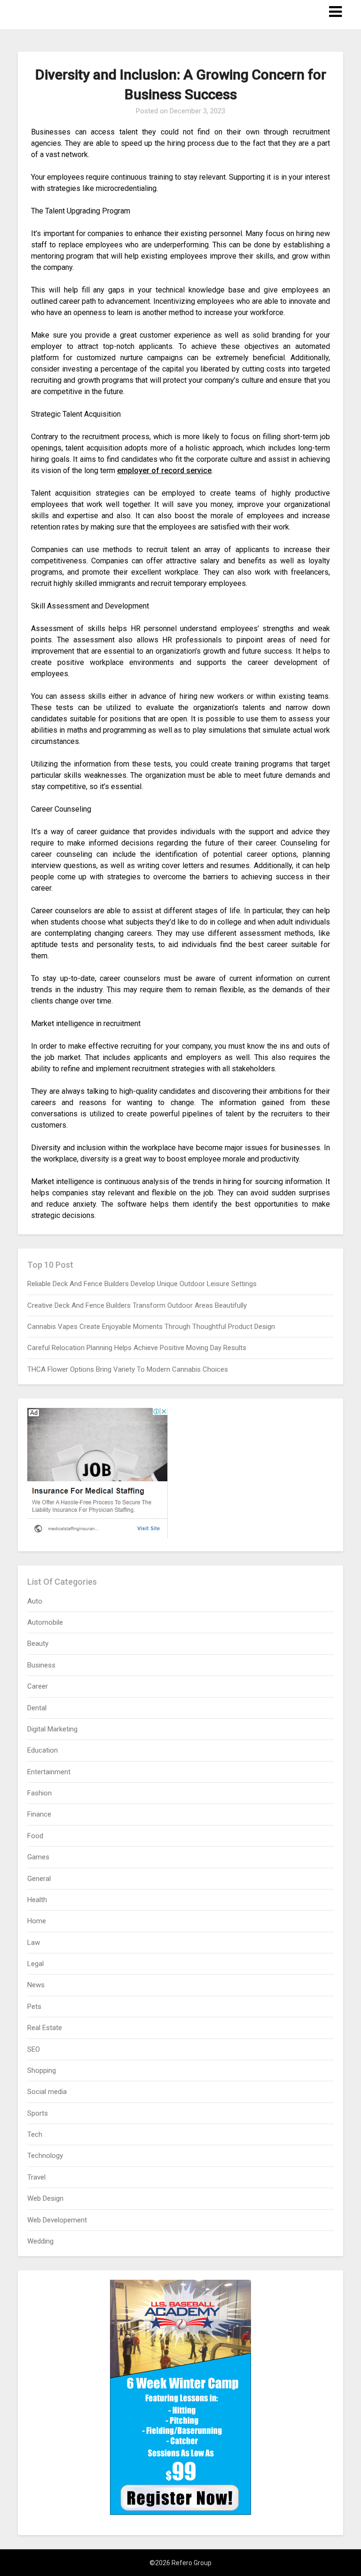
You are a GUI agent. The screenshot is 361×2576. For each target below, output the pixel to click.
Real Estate (45, 2028)
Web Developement (57, 2220)
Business (41, 1665)
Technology (45, 2156)
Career (38, 1686)
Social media (47, 2092)
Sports (38, 2113)
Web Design (45, 2198)
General (39, 1879)
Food (35, 1836)
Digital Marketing (52, 1729)
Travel (36, 2177)
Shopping (42, 2070)
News (36, 1985)
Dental (37, 1708)
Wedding (40, 2241)
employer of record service (164, 470)
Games (38, 1857)
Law (34, 1943)
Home (37, 1921)
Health (37, 1900)
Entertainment (49, 1772)
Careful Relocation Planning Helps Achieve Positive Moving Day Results (137, 1348)
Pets (34, 2007)
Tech (35, 2134)
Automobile (45, 1622)
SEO (34, 2049)
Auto (35, 1601)
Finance (39, 1814)
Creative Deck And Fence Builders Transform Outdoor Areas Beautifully (137, 1305)
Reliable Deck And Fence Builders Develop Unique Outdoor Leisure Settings (142, 1284)
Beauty (38, 1644)
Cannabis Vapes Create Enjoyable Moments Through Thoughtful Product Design (151, 1327)
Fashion (39, 1793)
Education (43, 1750)
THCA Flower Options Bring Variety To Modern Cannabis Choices (128, 1369)
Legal (35, 1964)
